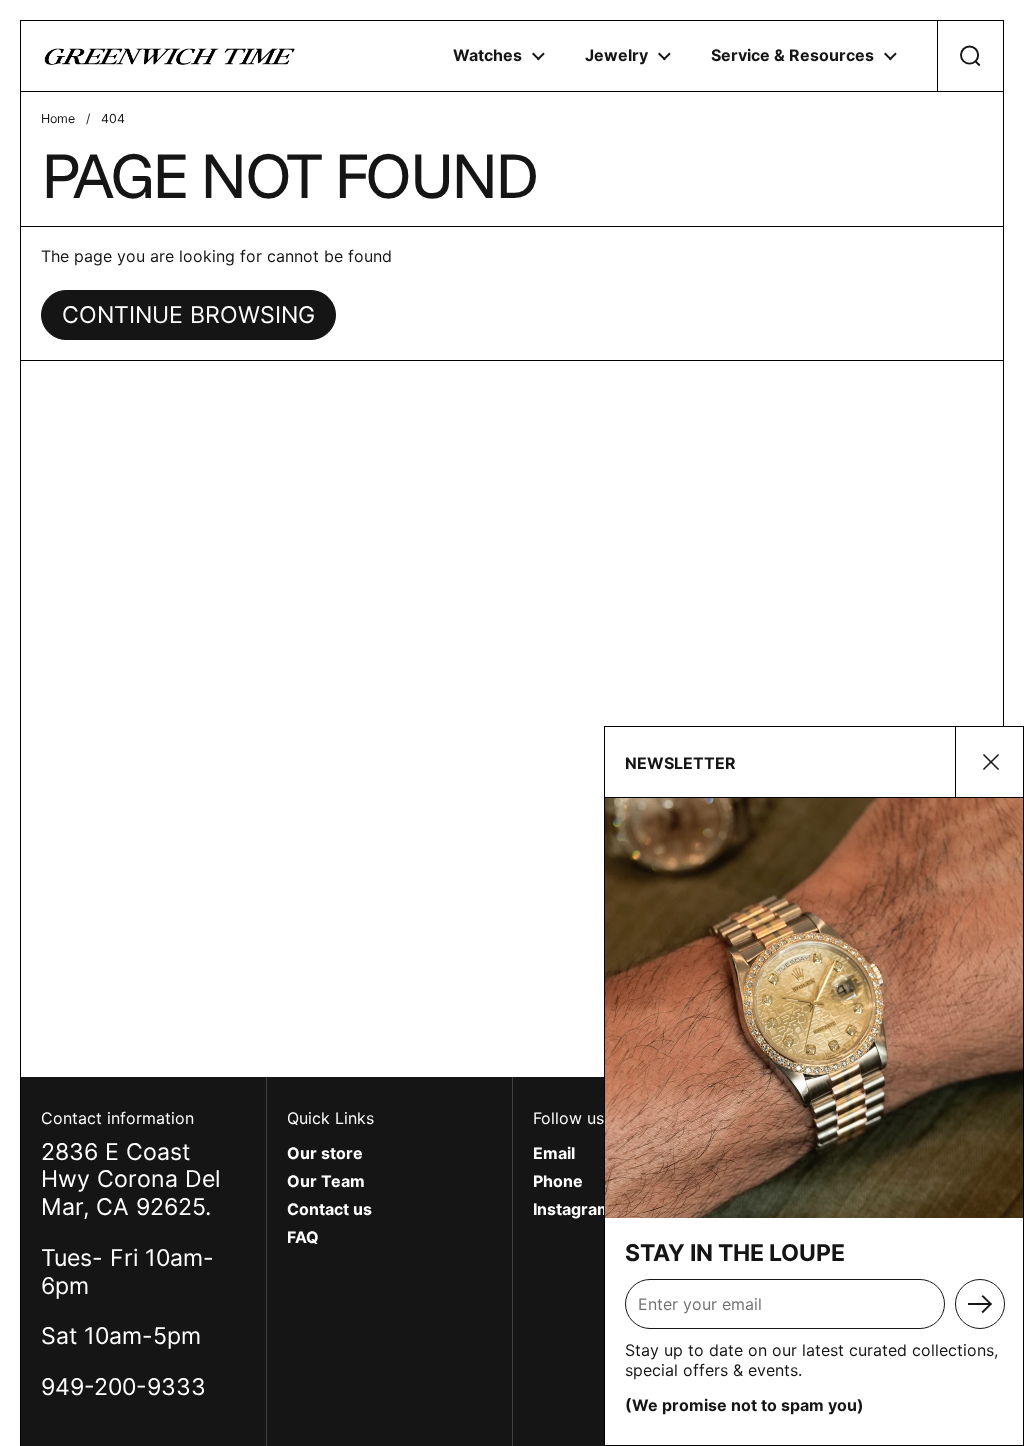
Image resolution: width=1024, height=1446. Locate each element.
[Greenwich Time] (170, 56)
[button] (970, 56)
